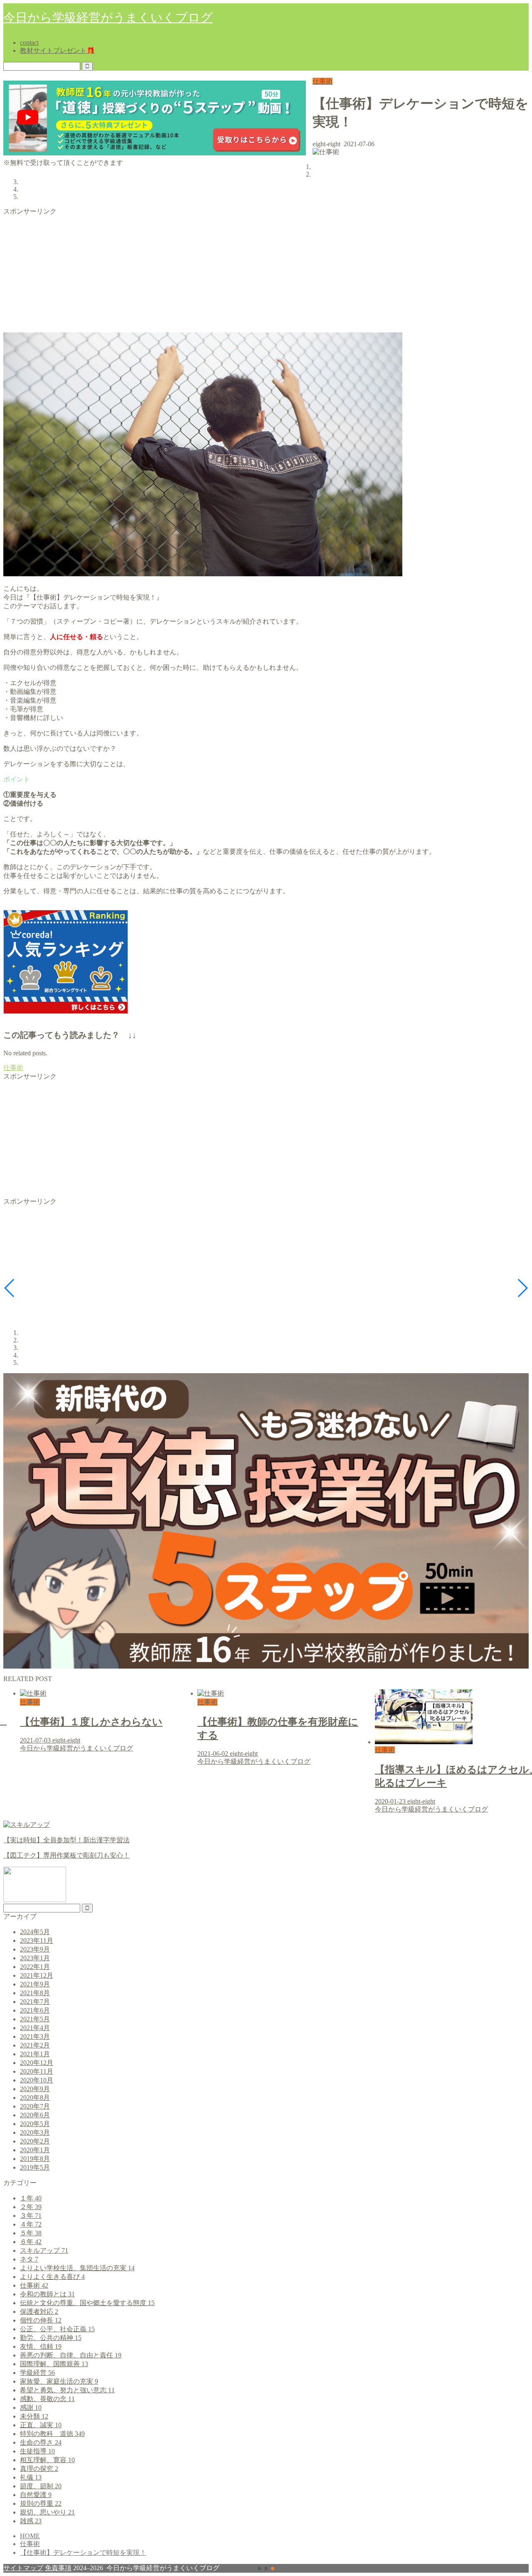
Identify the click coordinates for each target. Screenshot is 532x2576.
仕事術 (323, 81)
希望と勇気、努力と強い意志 (67, 2390)
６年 (31, 2242)
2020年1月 (35, 2150)
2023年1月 (35, 1958)
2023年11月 (37, 1941)
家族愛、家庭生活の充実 (59, 2381)
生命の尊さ (41, 2442)
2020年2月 (35, 2141)
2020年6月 (35, 2115)
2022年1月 (35, 1967)
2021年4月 (35, 2028)
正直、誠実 (41, 2425)
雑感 (31, 2521)
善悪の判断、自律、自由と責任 (71, 2355)
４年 (31, 2224)
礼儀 (31, 2477)
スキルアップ (44, 2250)
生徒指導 (37, 2451)
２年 (31, 2207)
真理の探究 (39, 2469)
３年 (31, 2216)
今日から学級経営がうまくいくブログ (108, 17)
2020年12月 (37, 2063)
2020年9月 (35, 2089)
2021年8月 (35, 1993)
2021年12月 (37, 1975)
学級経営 (37, 2373)
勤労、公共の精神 (51, 2338)
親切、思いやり (47, 2512)
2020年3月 (35, 2132)
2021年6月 (35, 2010)
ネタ (29, 2259)
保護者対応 (39, 2312)
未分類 (34, 2416)
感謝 (31, 2408)
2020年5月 (35, 2124)
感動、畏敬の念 (47, 2399)
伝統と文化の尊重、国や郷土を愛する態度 (87, 2303)
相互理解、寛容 (47, 2460)
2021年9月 (35, 1984)
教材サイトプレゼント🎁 (57, 50)
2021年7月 (35, 2002)
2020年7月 (35, 2106)
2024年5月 (35, 1932)
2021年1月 (35, 2054)
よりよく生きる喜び (52, 2277)
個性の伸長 (41, 2320)
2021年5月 (35, 2019)
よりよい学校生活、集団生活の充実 (77, 2268)
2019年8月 (35, 2159)
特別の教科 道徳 (52, 2434)
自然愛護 (36, 2495)
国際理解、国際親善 (54, 2364)
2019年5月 (35, 2167)
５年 (31, 2233)
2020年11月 (37, 2071)
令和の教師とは (47, 2294)
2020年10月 (37, 2080)
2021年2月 (35, 2045)
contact (29, 43)
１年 (31, 2198)
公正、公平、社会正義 (57, 2329)
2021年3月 (35, 2036)
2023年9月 (35, 1949)
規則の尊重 (41, 2503)
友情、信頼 (41, 2346)
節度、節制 (41, 2486)
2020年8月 (35, 2098)
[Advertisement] (253, 274)
